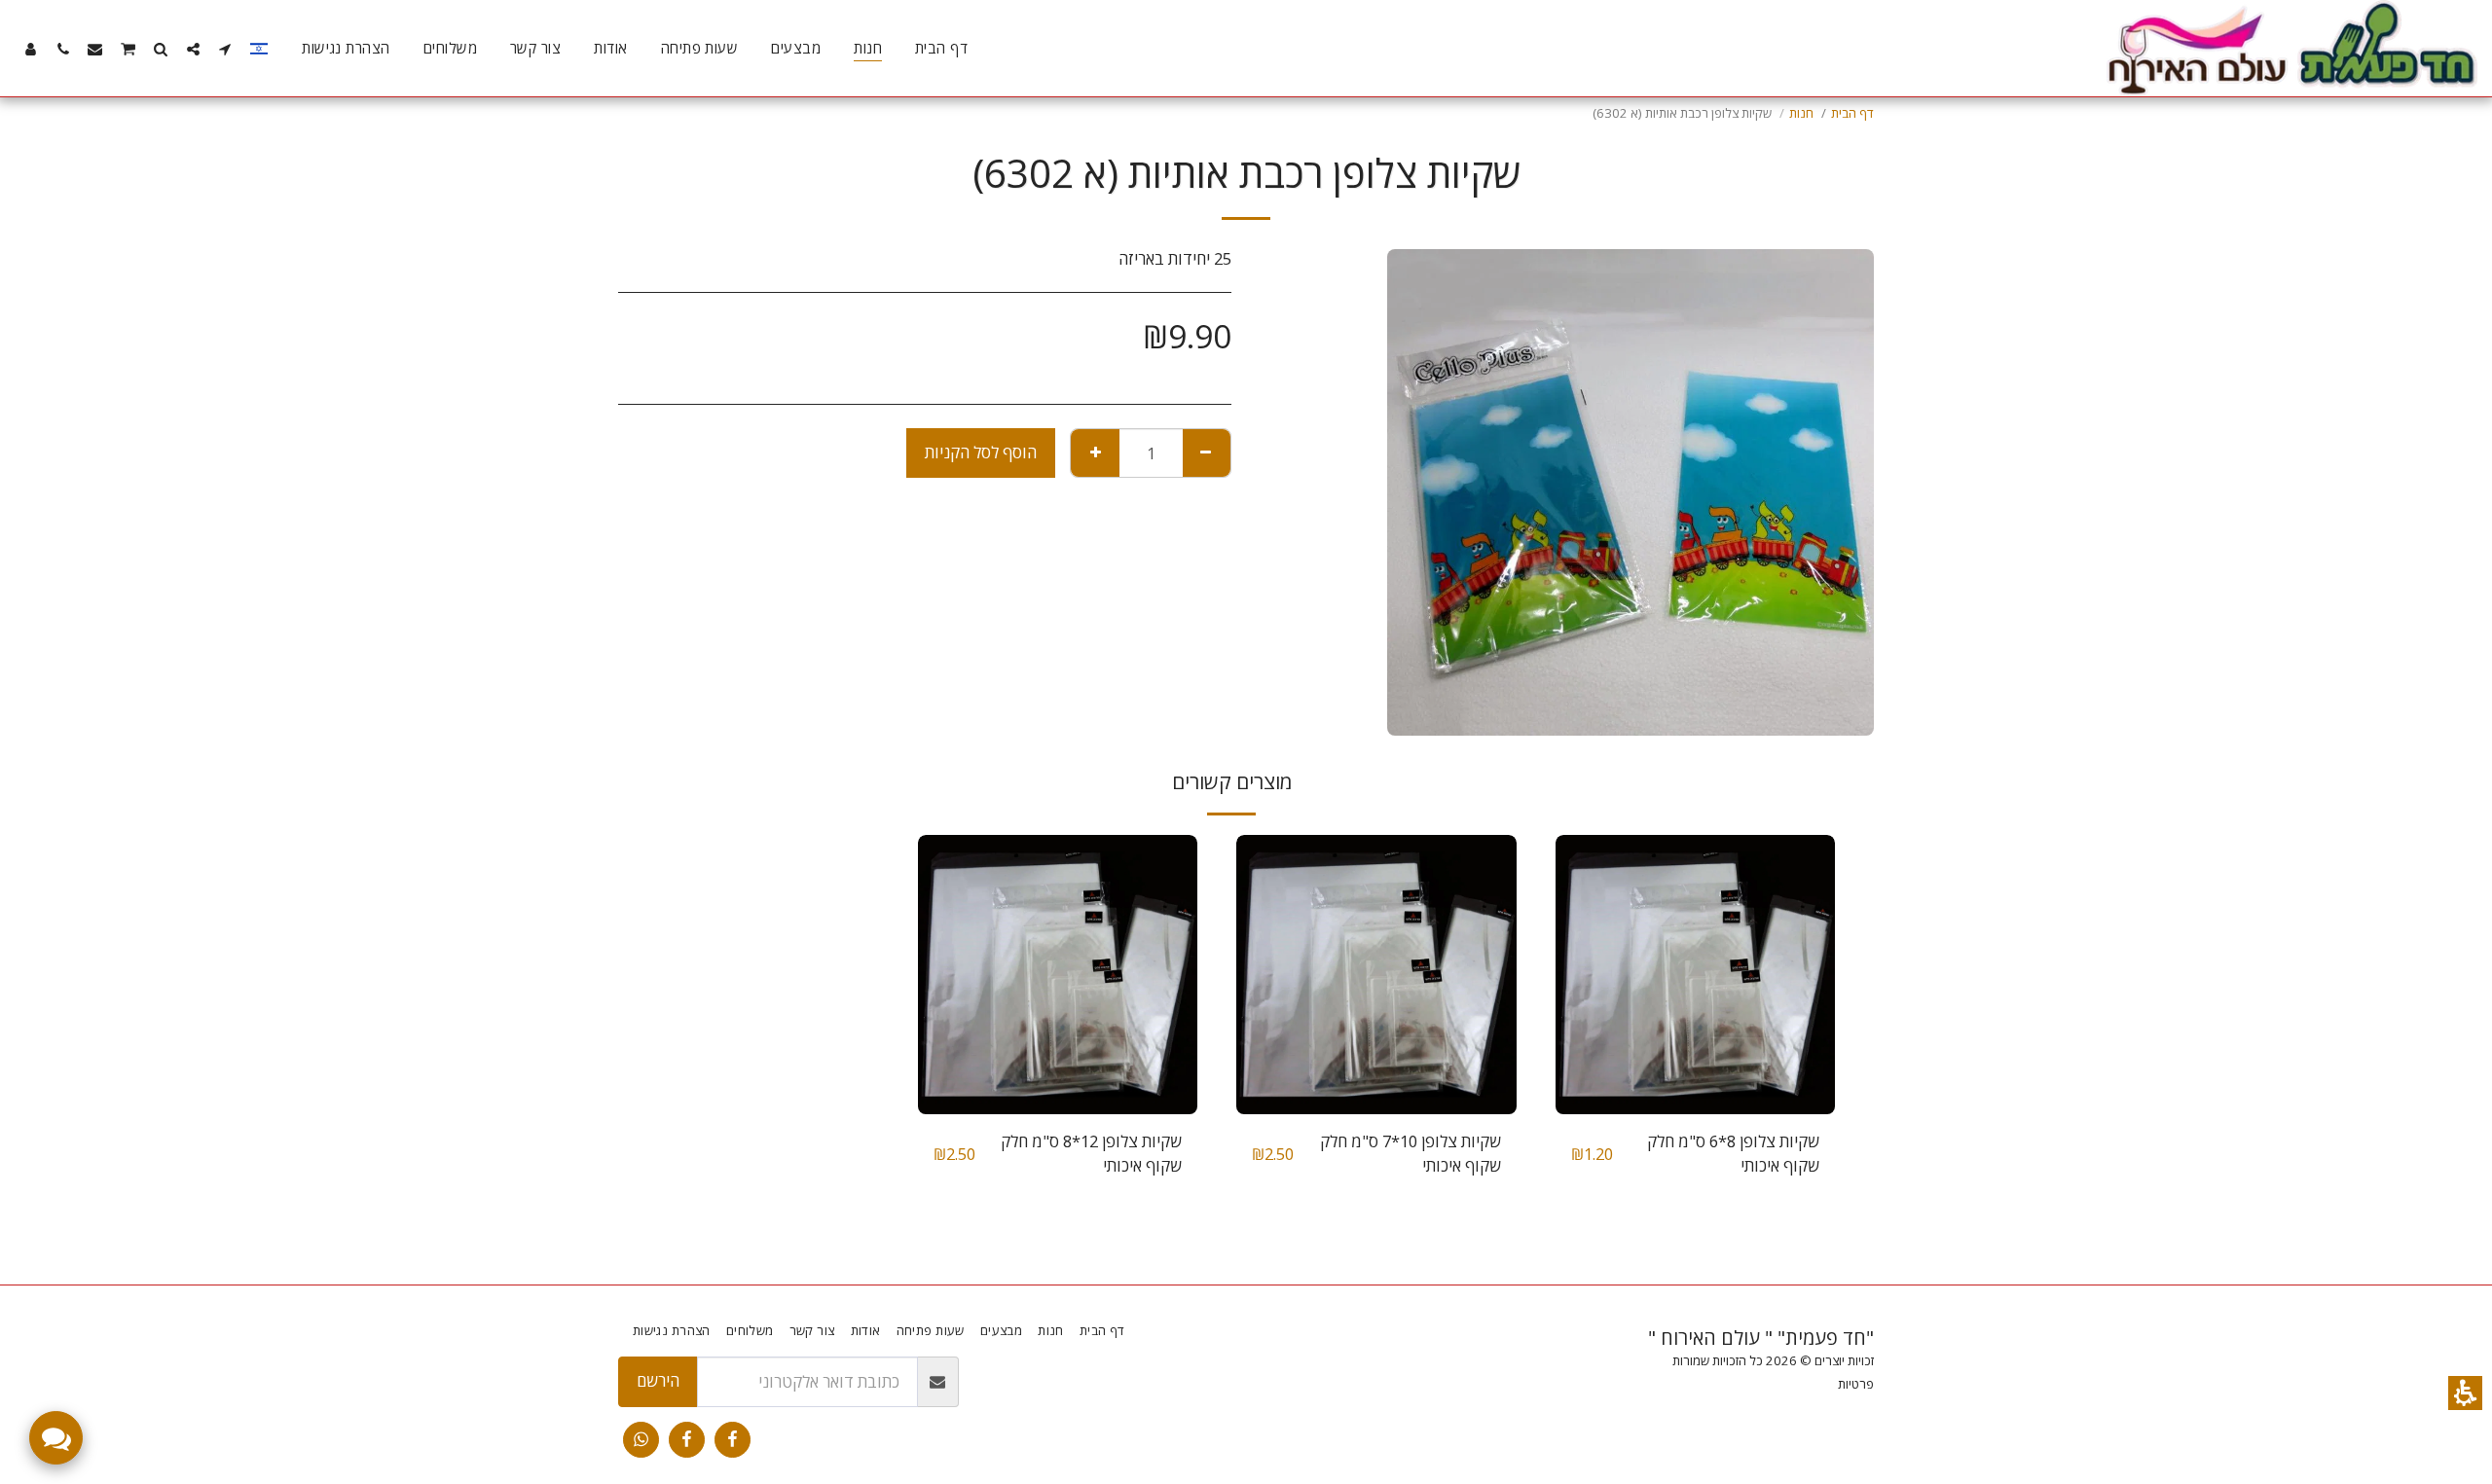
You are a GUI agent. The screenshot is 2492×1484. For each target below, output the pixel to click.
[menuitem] (941, 49)
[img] (1696, 975)
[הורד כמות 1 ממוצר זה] (1206, 452)
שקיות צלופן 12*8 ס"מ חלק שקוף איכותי (1091, 1153)
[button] (2465, 1393)
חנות (1801, 113)
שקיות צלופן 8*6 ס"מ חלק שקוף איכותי (1733, 1153)
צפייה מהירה (1695, 1066)
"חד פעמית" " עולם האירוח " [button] (1761, 1338)
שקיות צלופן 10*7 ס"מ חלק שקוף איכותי (1411, 1153)
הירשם (658, 1380)
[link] (733, 1440)
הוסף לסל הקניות (981, 452)
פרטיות (1856, 1384)
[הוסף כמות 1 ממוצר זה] (1095, 452)
